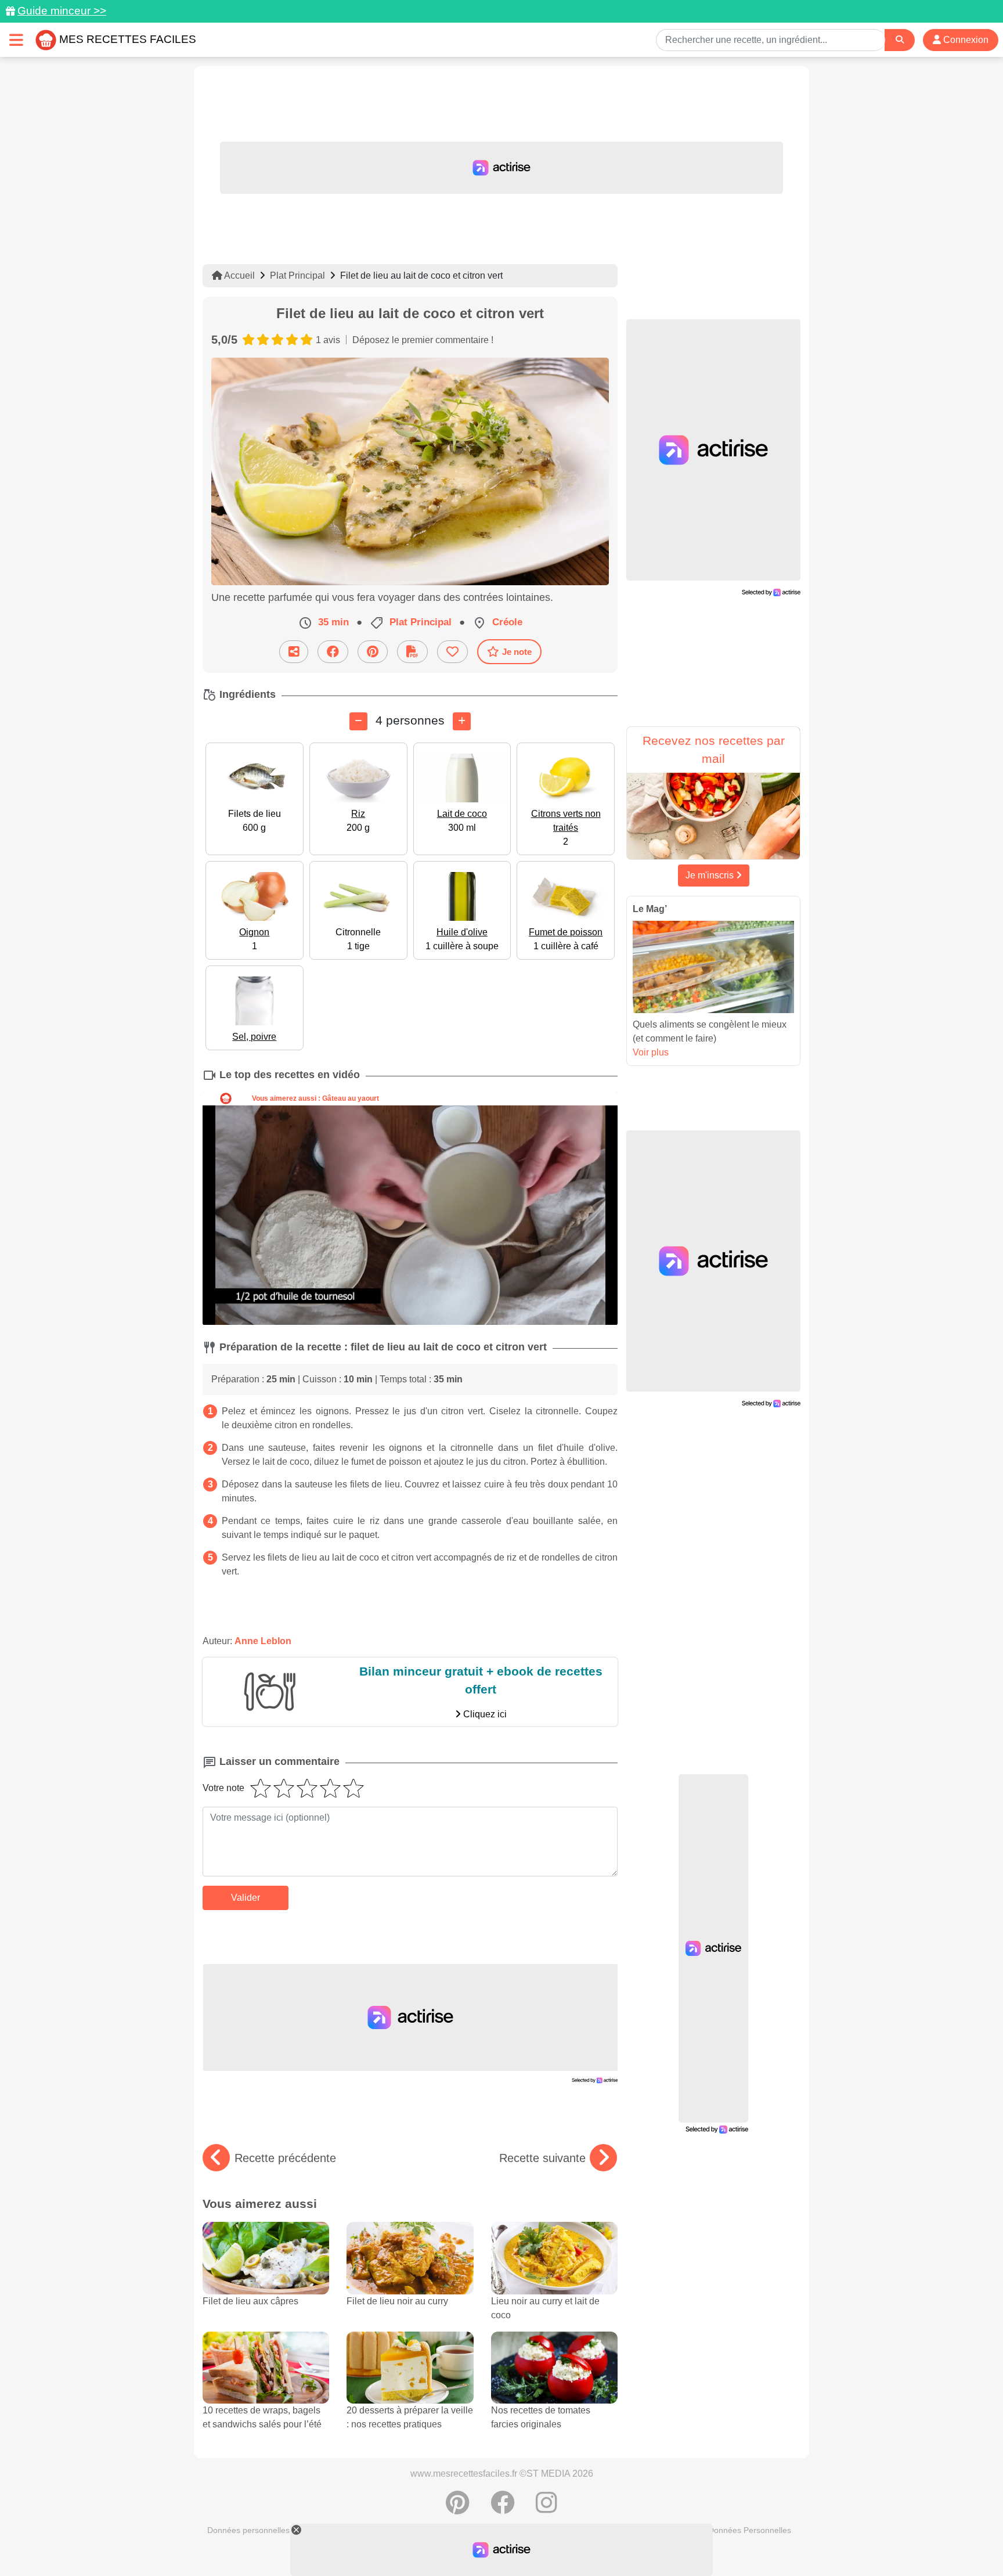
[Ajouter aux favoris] (452, 652)
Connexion (965, 40)
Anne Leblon (263, 1641)
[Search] (900, 40)
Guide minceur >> (62, 11)
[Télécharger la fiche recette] (412, 652)
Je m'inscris (711, 875)
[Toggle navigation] (16, 40)
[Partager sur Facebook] (333, 652)
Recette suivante (542, 2158)
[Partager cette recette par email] (294, 652)
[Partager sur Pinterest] (373, 652)
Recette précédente (285, 2158)
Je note (517, 652)
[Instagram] (546, 2509)
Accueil (239, 275)
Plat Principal (297, 275)
